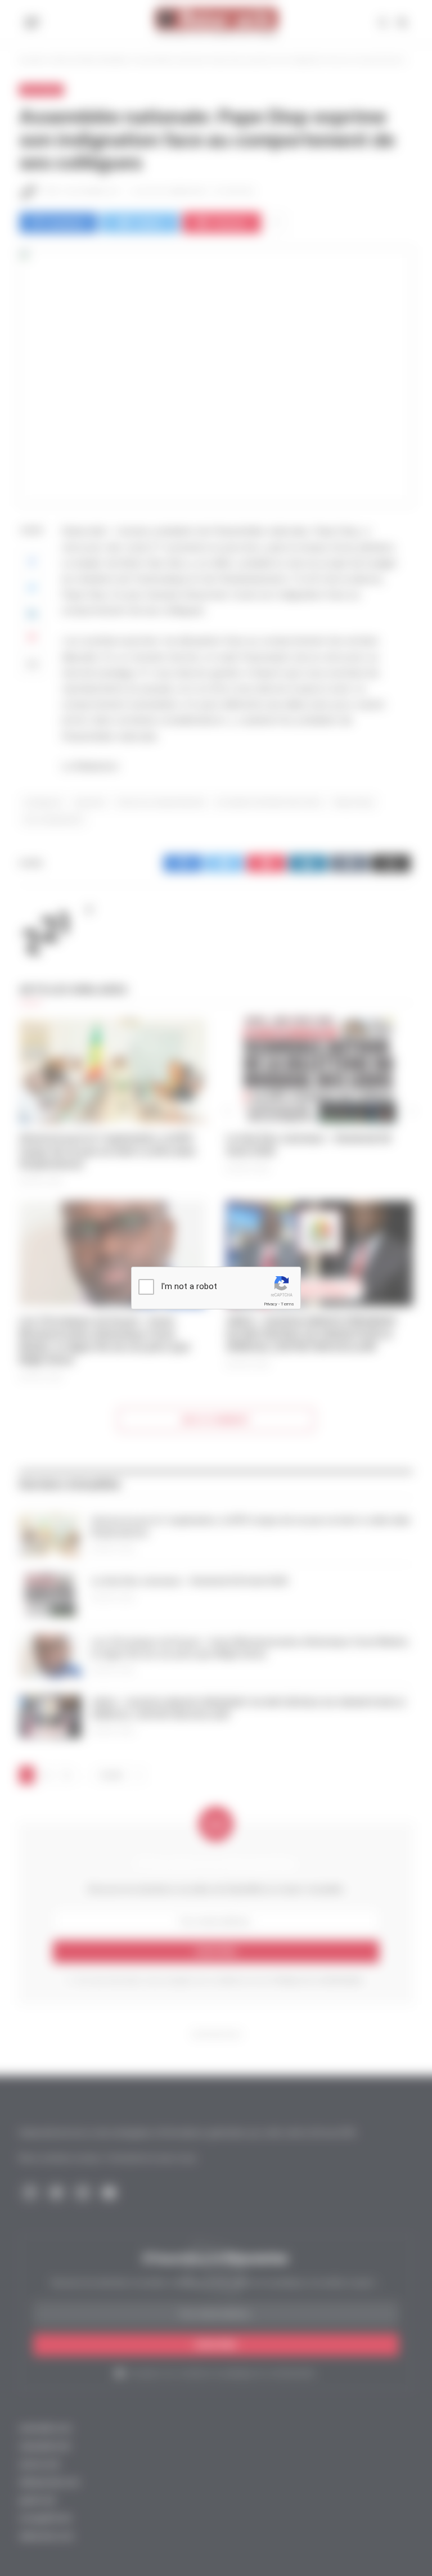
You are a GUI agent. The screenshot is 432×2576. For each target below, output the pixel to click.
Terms (287, 1304)
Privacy (271, 1304)
